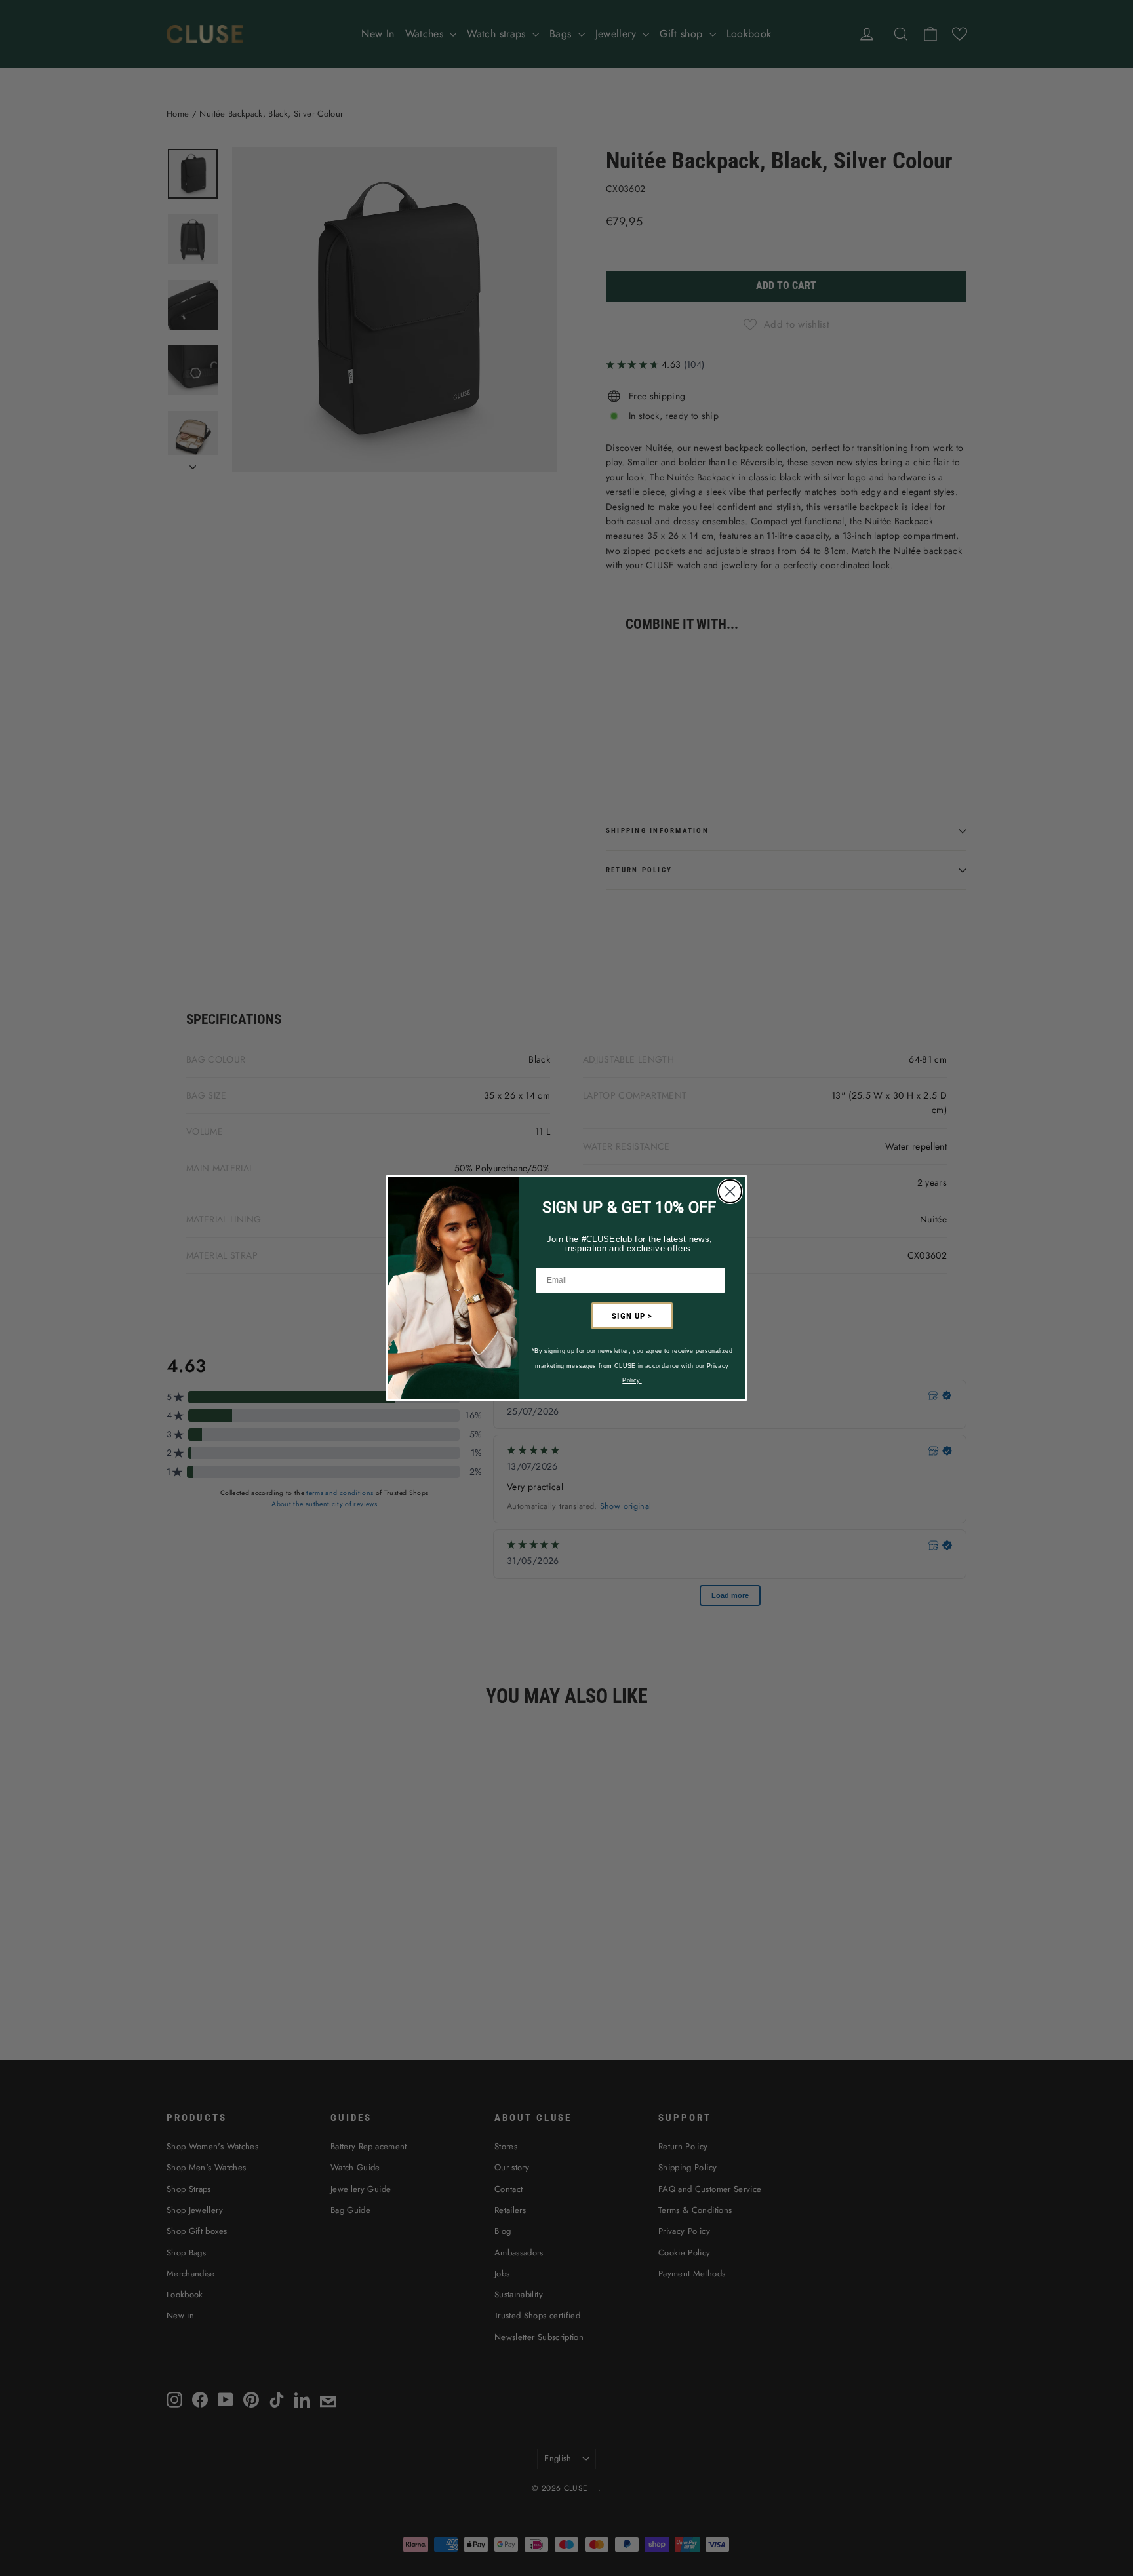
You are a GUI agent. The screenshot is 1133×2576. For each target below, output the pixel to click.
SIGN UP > (632, 1316)
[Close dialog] (730, 1191)
